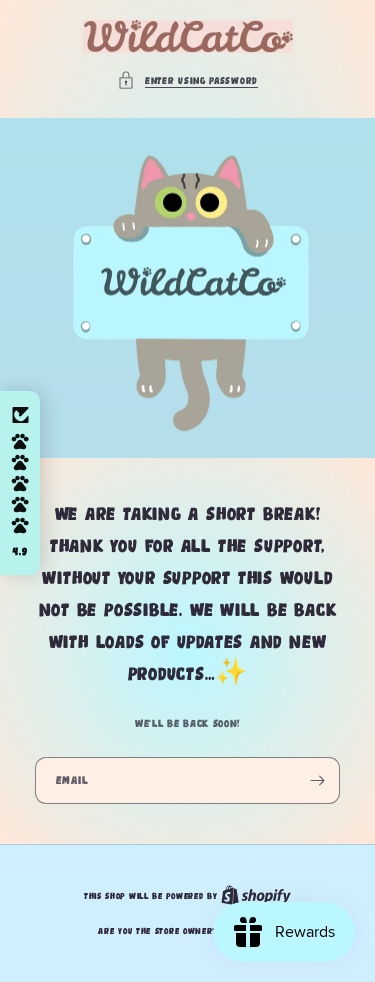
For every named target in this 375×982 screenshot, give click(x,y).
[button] (187, 80)
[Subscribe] (317, 780)
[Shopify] (256, 896)
